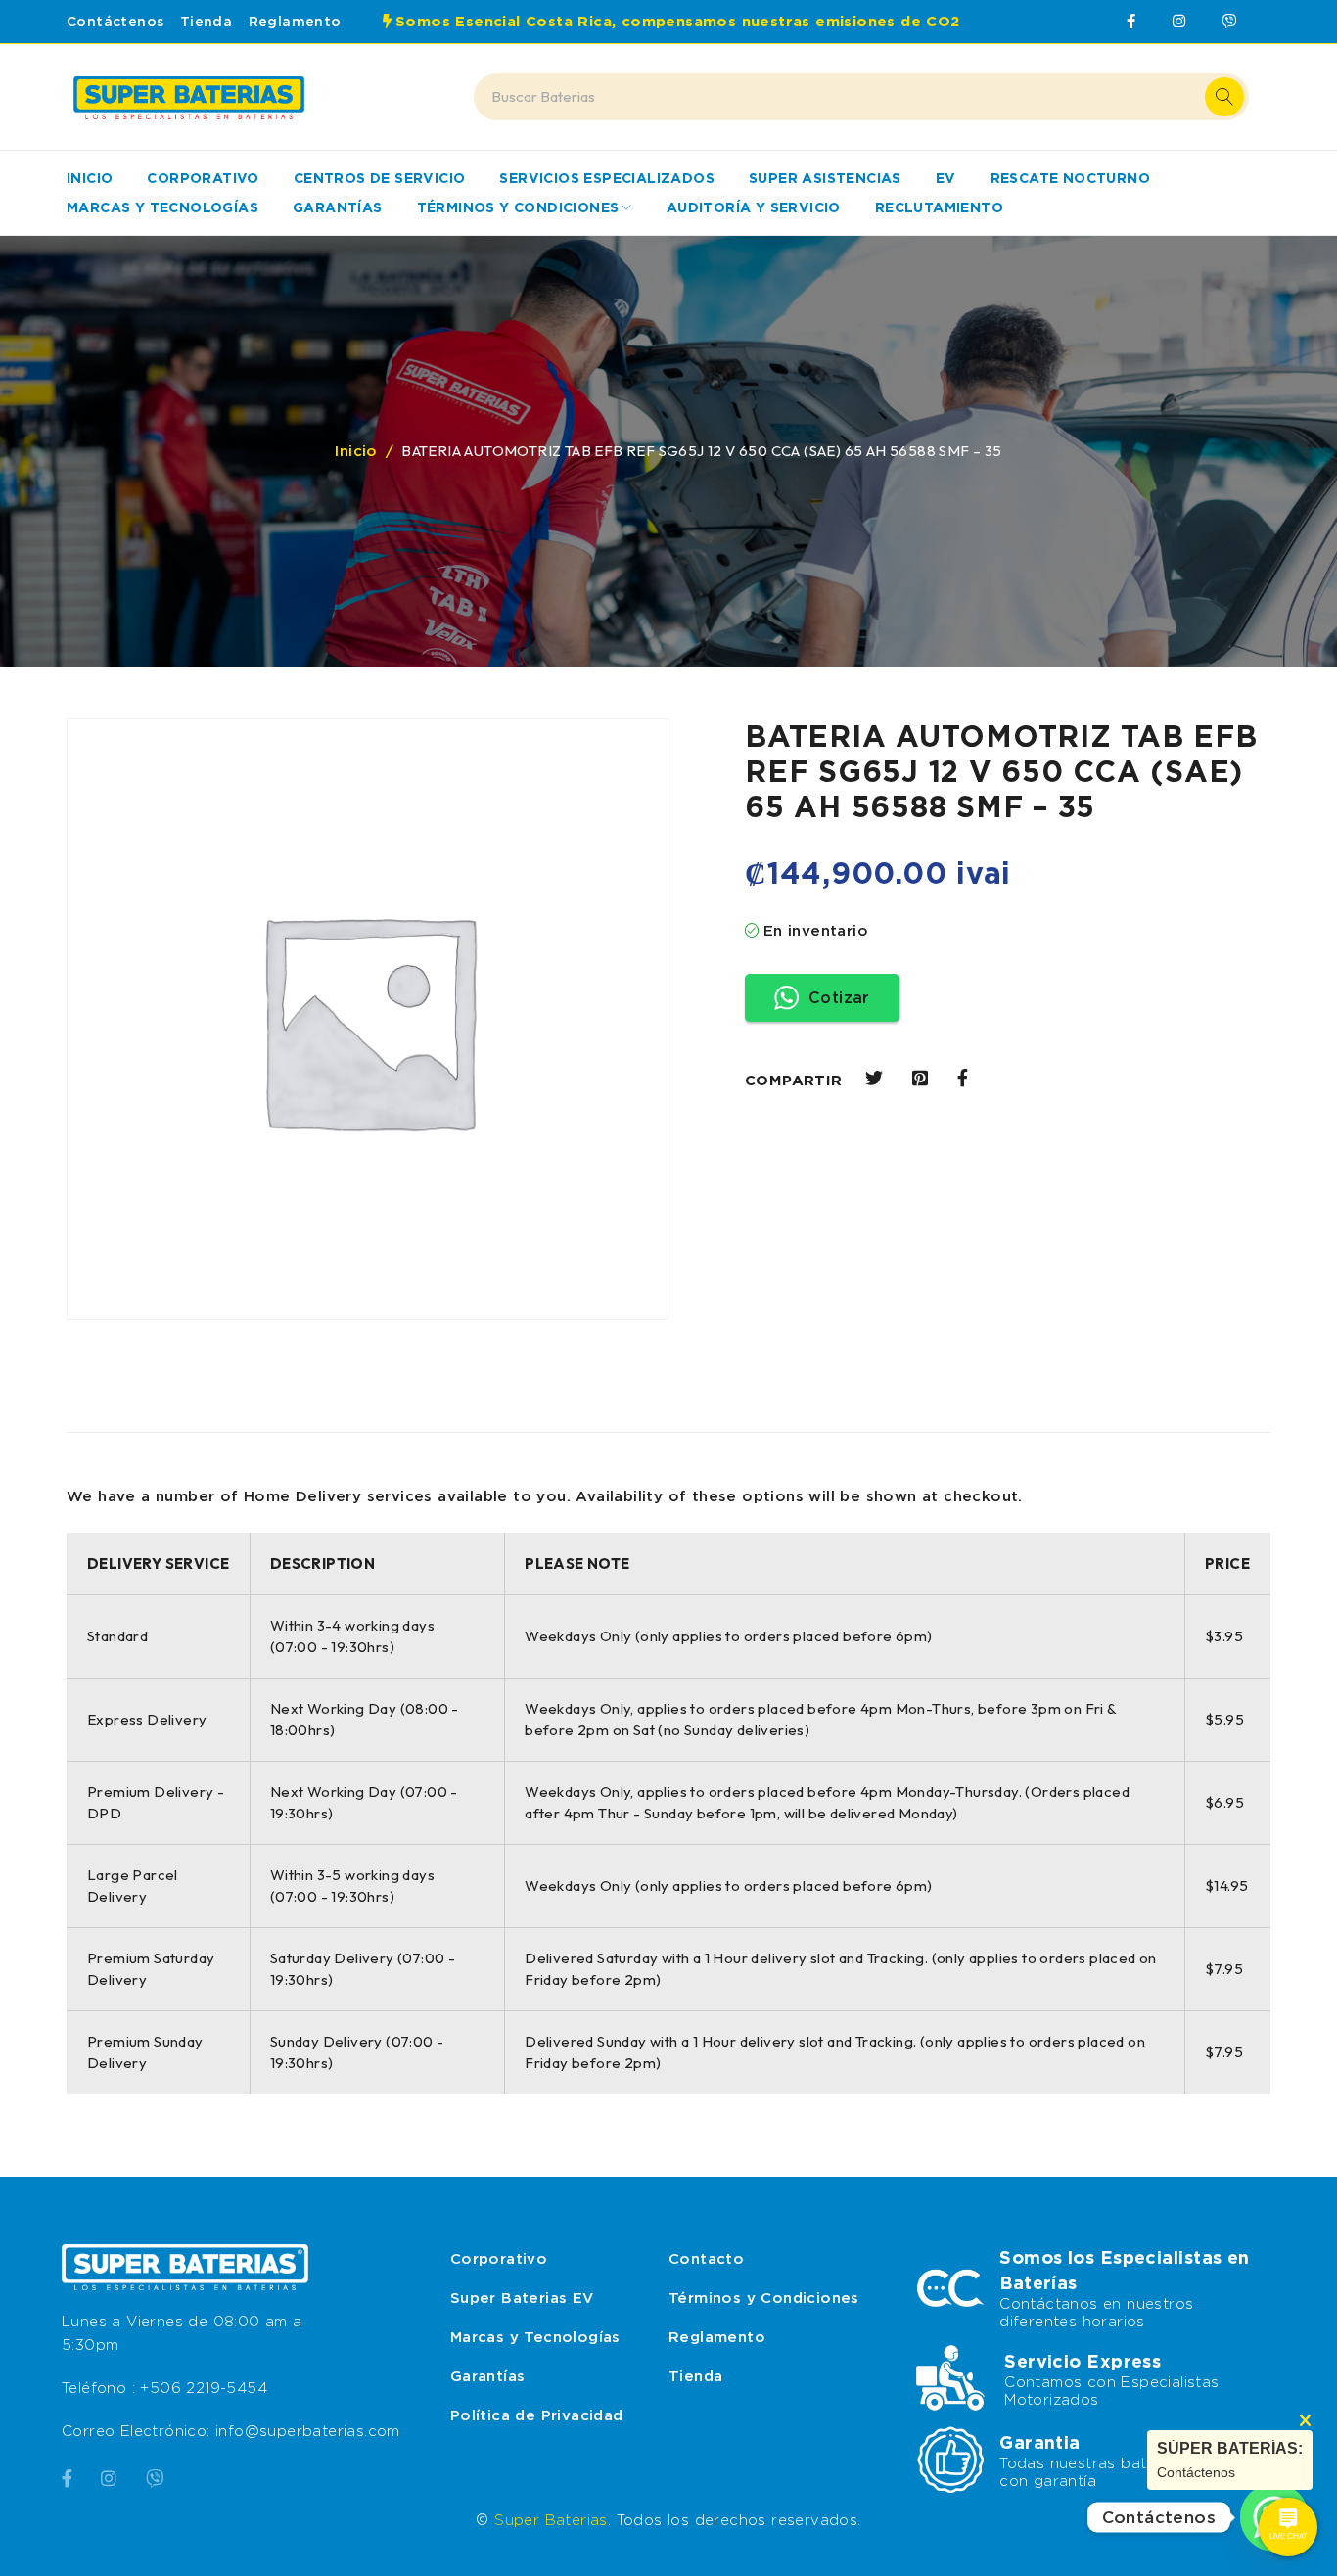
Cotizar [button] (839, 998)
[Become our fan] (67, 2475)
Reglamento (295, 22)
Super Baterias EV (522, 2298)
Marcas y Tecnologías (535, 2337)
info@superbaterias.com (308, 2431)
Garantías (488, 2376)
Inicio (356, 451)
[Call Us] (155, 2475)
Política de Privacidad (537, 2415)
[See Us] (109, 2475)
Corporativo (499, 2259)
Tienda (206, 22)
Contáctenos (115, 22)
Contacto (706, 2259)
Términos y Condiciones (764, 2298)
